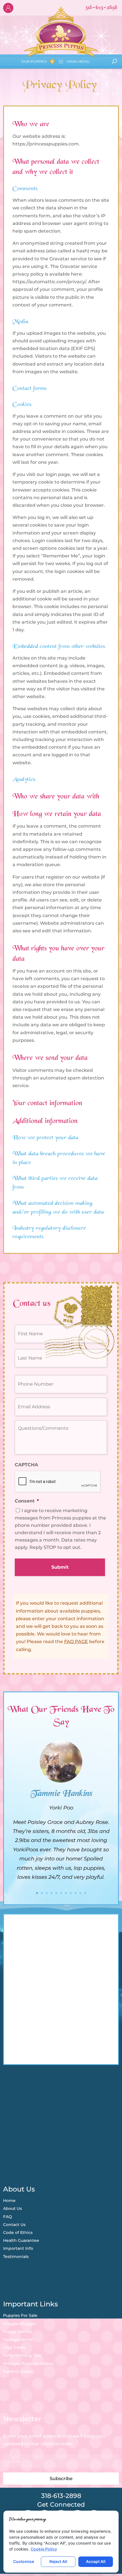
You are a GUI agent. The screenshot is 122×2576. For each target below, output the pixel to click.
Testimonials (16, 2257)
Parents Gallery (19, 2371)
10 (80, 1893)
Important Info (18, 2248)
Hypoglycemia (18, 2339)
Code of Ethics (18, 2232)
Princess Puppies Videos (28, 2364)
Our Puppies (34, 61)
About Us (12, 2208)
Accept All (96, 2561)
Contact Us (14, 2225)
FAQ (8, 2217)
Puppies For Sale (20, 2315)
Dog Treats (14, 2347)
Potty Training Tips (22, 2355)
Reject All (58, 2561)
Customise (24, 2561)
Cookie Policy (44, 2549)
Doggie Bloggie (19, 2324)
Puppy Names (17, 2332)
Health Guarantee (21, 2240)
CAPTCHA (26, 1465)
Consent (27, 1501)
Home (9, 2201)
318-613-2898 (61, 2496)
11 (85, 1893)
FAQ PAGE (76, 1642)
